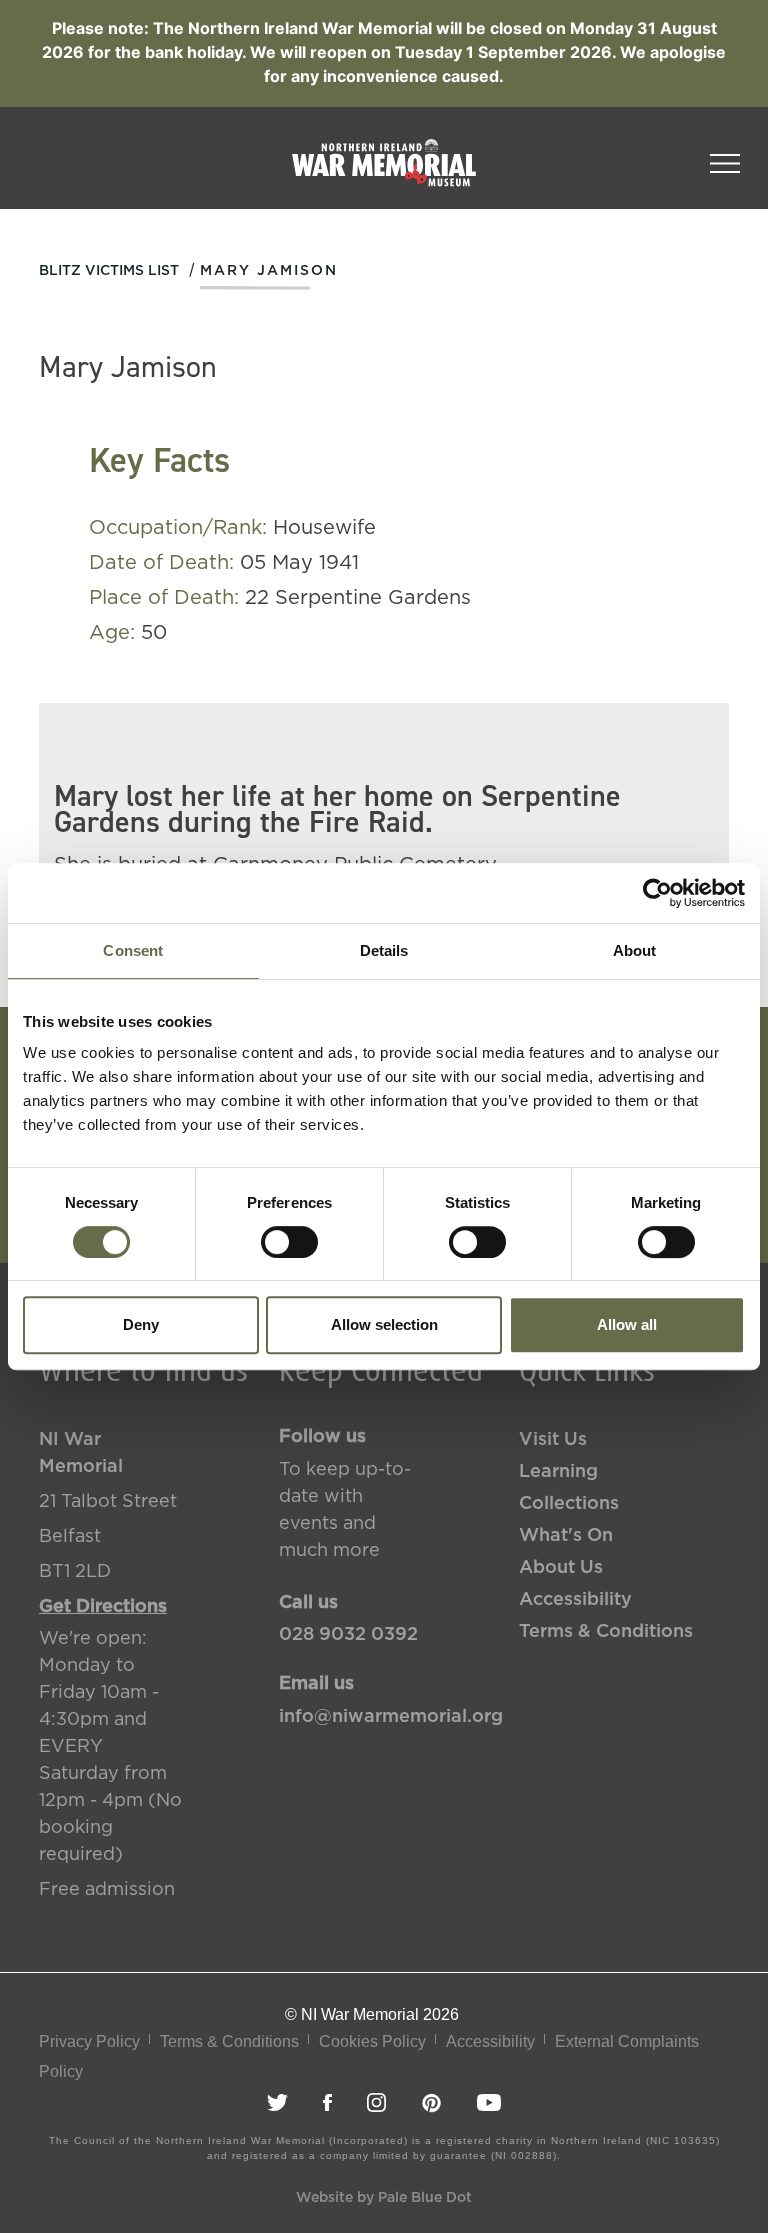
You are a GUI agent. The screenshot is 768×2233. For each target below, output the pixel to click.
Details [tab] (384, 950)
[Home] (384, 173)
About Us (561, 1568)
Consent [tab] (133, 950)
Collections (569, 1504)
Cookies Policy (372, 2041)
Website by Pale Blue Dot (384, 2198)
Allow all (627, 1324)
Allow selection (384, 1324)
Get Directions (103, 1607)
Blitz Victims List (109, 271)
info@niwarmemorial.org (384, 1717)
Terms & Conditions (606, 1632)
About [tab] (635, 950)
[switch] (289, 1242)
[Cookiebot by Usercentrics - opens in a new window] (657, 893)
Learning (558, 1472)
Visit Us (553, 1440)
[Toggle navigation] (725, 157)
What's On (566, 1536)
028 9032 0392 (348, 1635)
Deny (141, 1324)
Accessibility (575, 1600)
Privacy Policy (89, 2041)
